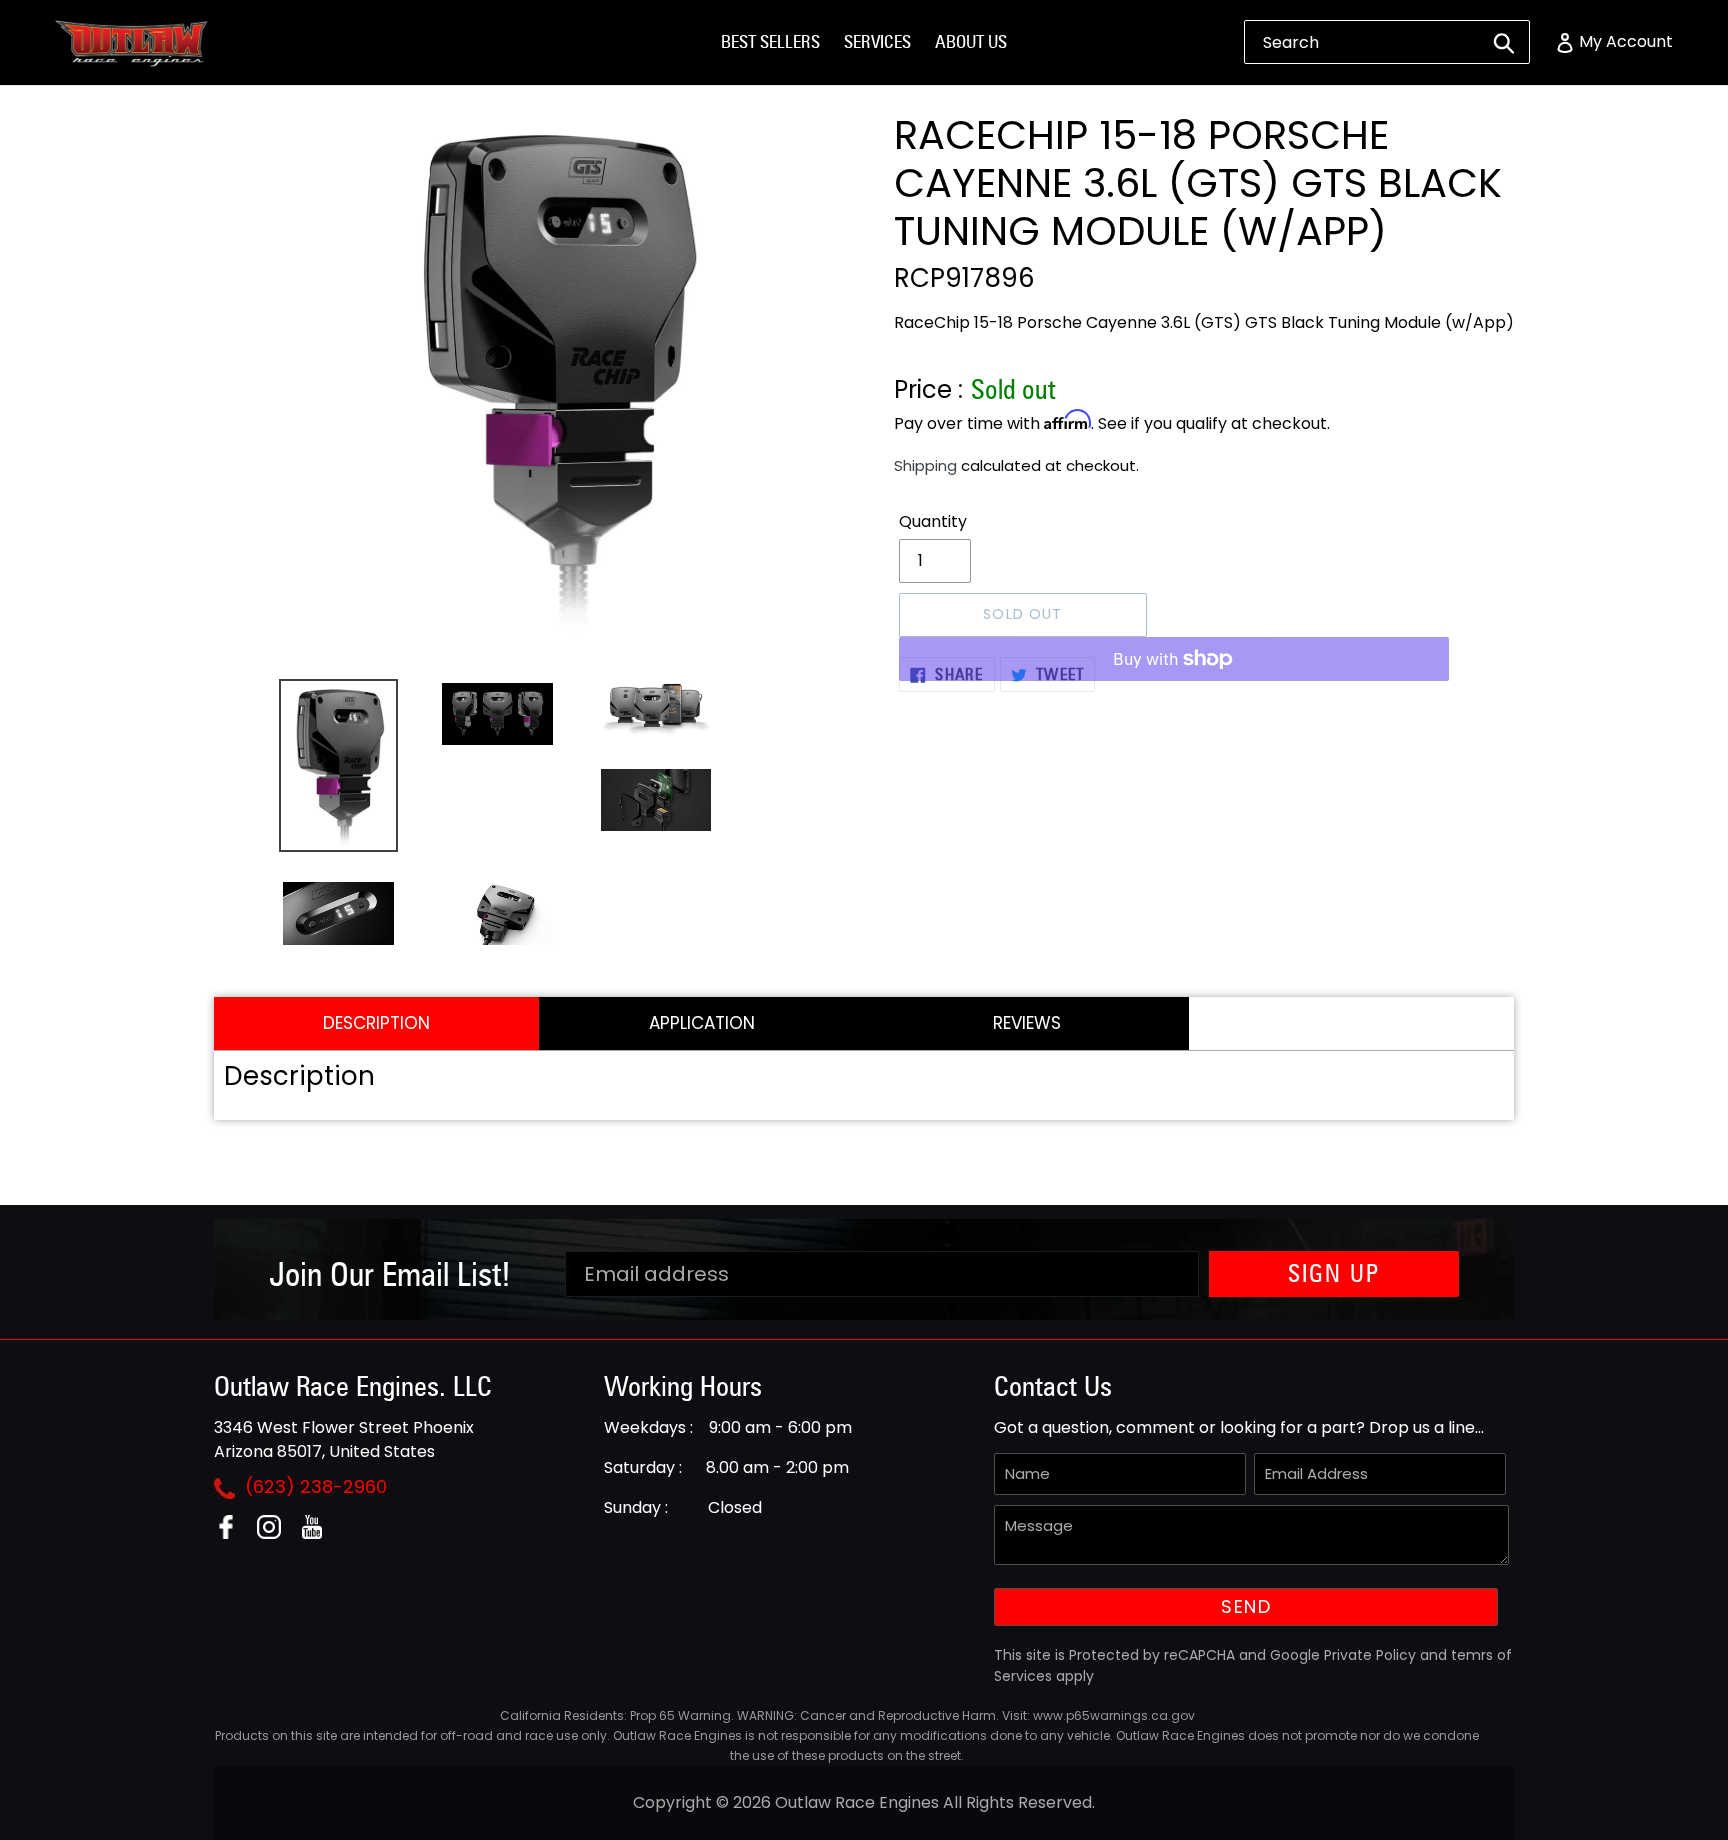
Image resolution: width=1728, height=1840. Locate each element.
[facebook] (233, 1533)
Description (376, 1023)
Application (702, 1023)
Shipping (925, 465)
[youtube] (319, 1533)
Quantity (933, 521)
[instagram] (276, 1533)
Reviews (1027, 1023)
